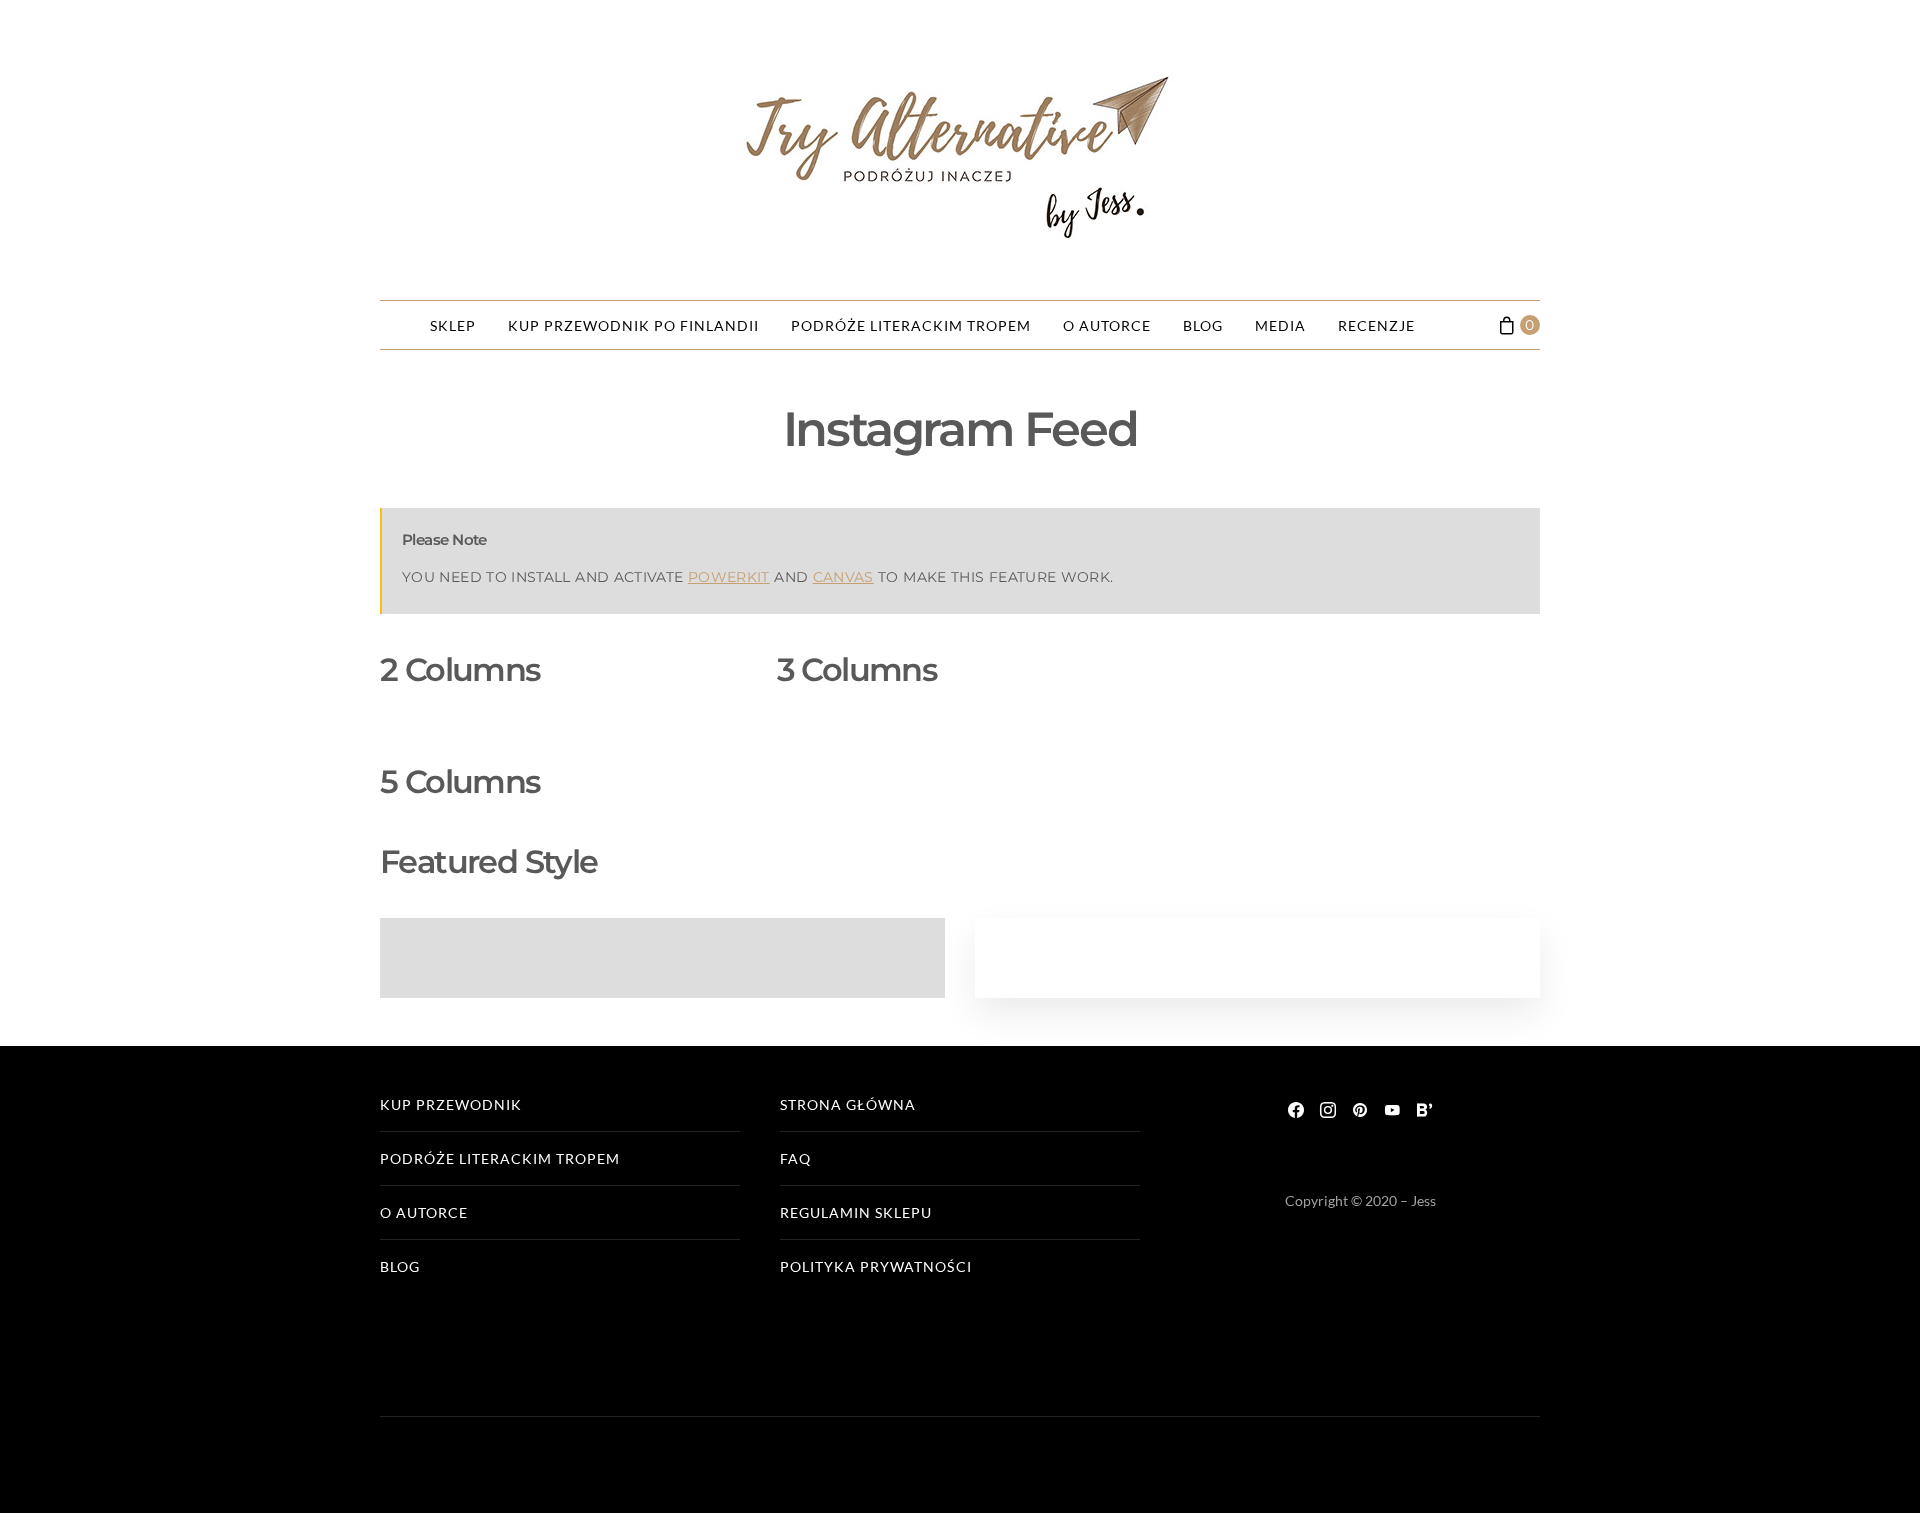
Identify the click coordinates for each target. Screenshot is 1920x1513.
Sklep (453, 325)
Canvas (843, 577)
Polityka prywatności (876, 1266)
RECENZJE (1376, 325)
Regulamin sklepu (856, 1212)
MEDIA (1280, 325)
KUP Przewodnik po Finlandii (633, 325)
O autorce (1107, 325)
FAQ (795, 1158)
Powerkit (729, 577)
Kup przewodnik (451, 1104)
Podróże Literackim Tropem (911, 325)
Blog (1203, 325)
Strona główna (848, 1104)
